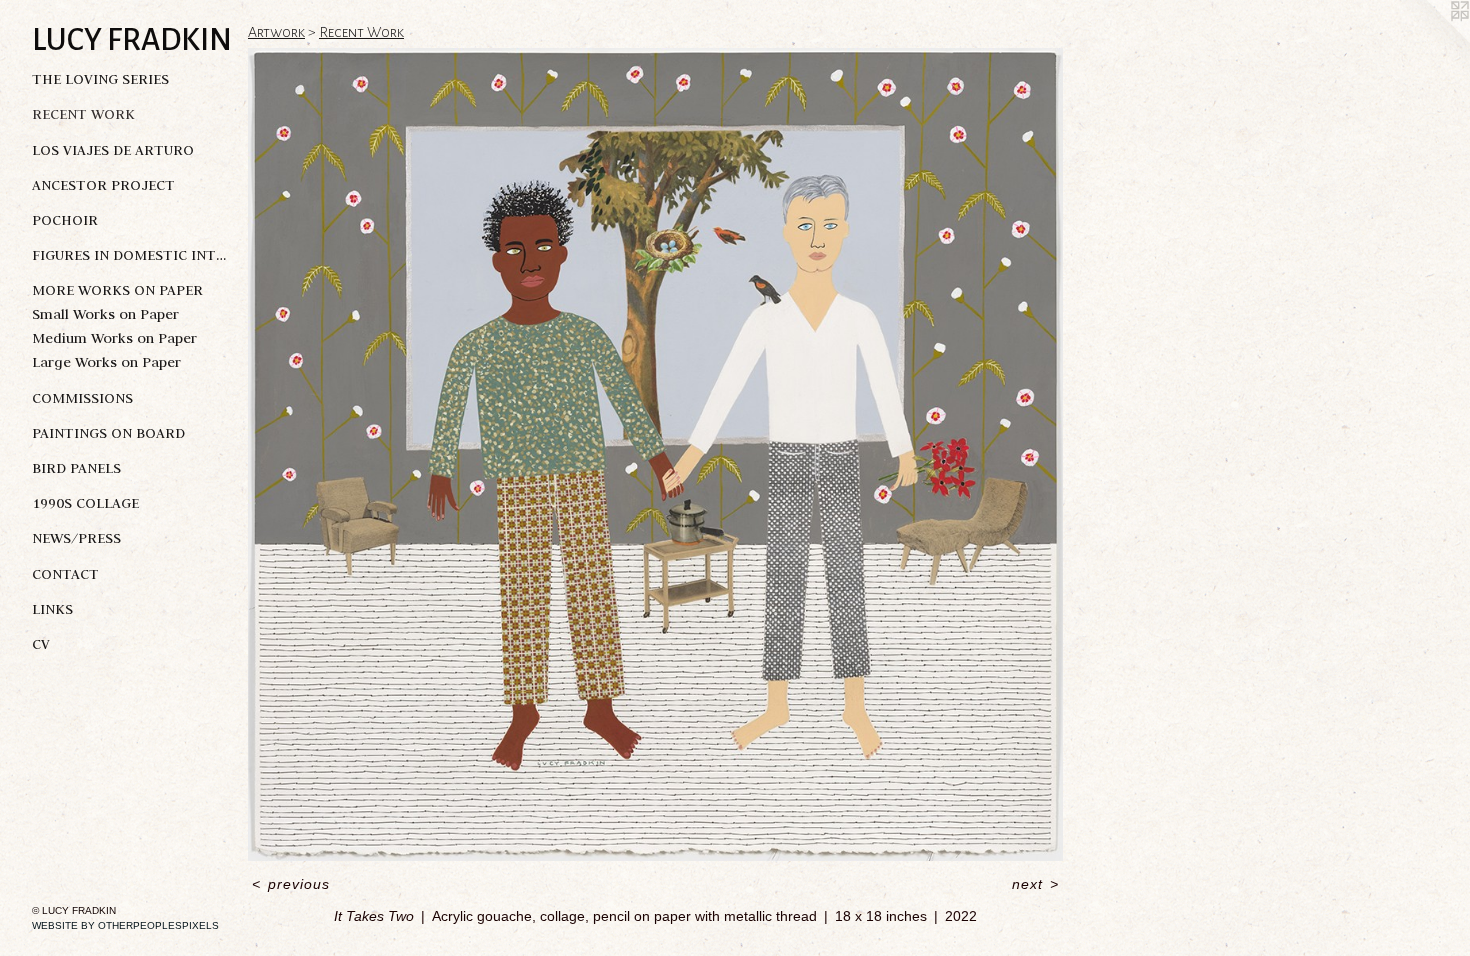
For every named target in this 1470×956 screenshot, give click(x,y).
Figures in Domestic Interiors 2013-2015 (132, 255)
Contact (65, 574)
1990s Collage (85, 503)
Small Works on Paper (105, 314)
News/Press (76, 538)
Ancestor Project (103, 185)
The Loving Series (100, 79)
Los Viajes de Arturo (113, 150)
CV (41, 644)
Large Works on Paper (106, 362)
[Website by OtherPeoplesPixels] (1430, 40)
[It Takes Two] (655, 454)
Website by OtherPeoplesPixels (125, 925)
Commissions (82, 398)
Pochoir (65, 220)
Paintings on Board (108, 433)
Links (52, 609)
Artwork (276, 32)
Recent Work (83, 114)
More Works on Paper (117, 290)
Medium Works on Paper (114, 338)
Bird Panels (76, 468)
